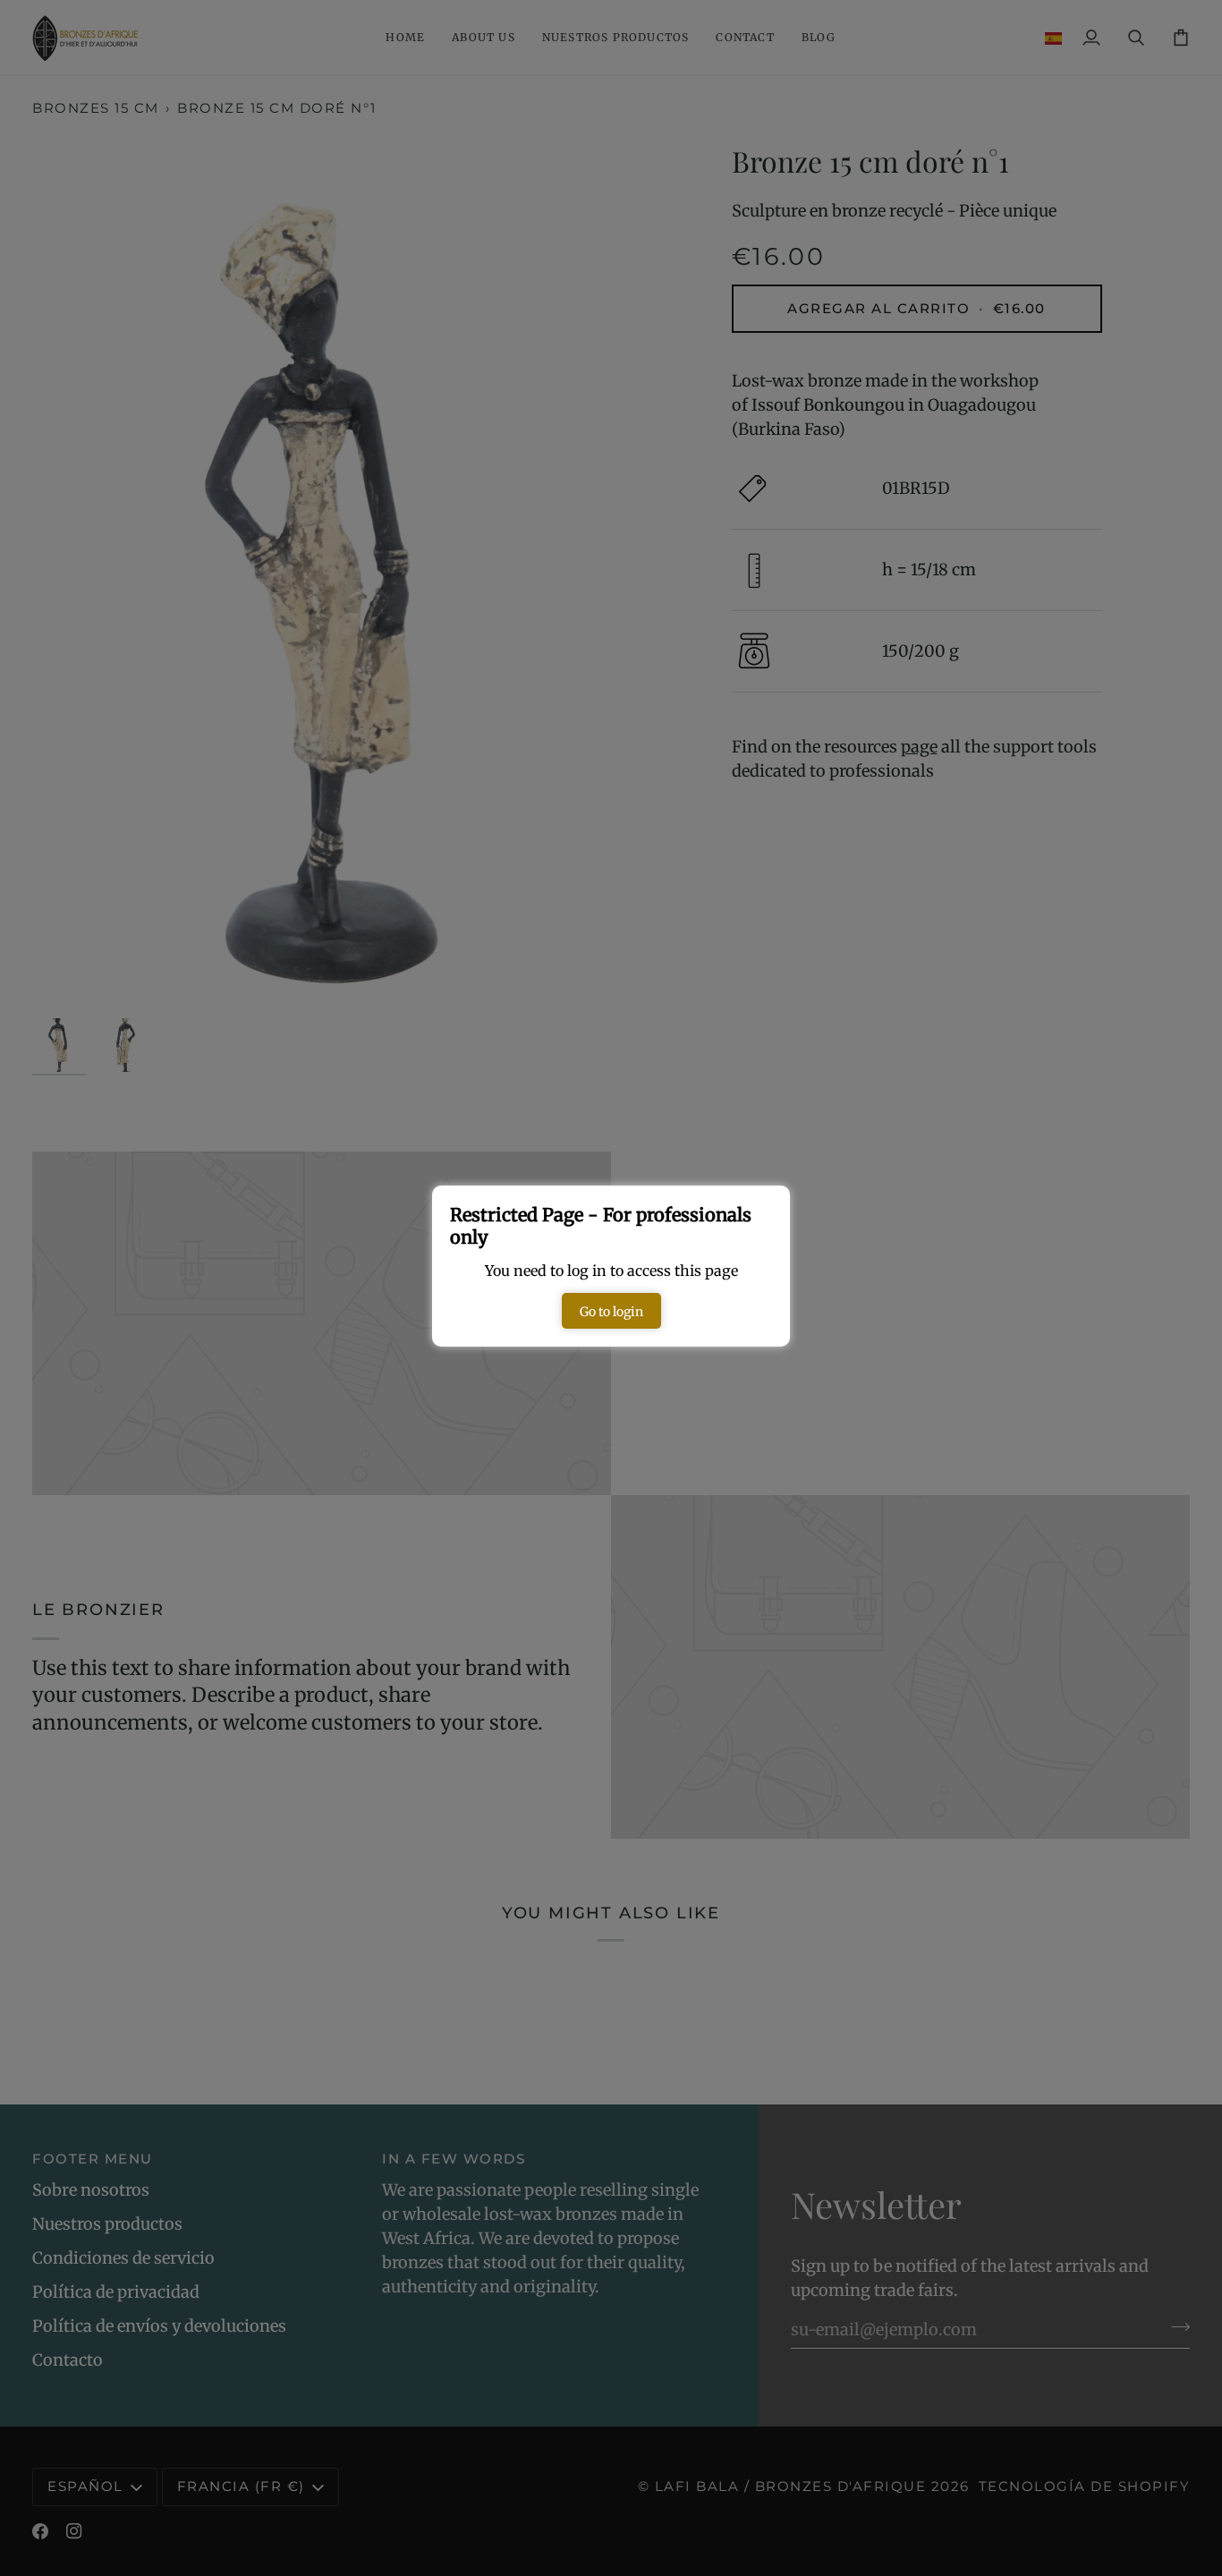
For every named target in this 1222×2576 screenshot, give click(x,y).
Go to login (611, 1312)
